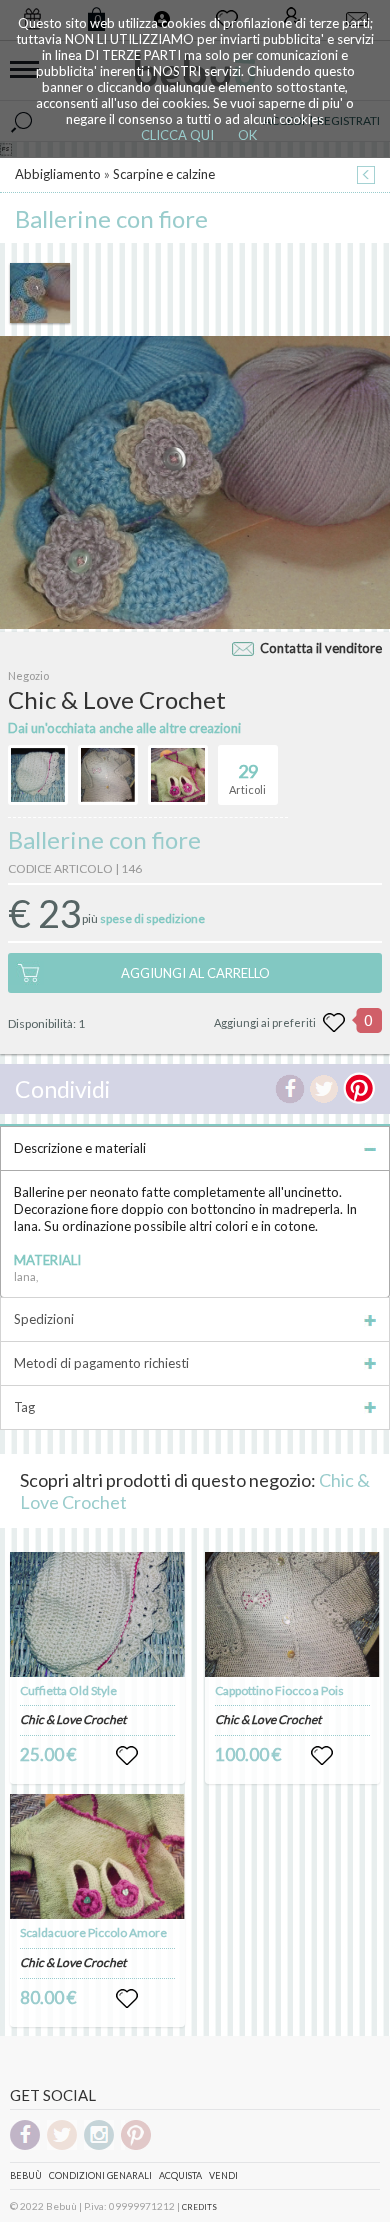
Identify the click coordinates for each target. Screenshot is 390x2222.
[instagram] (99, 2146)
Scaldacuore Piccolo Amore (93, 1932)
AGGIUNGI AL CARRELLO (195, 973)
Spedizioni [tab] (44, 1319)
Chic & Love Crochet (73, 1719)
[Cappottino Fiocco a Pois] (293, 1614)
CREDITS (199, 2207)
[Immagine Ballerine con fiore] (40, 293)
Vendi (223, 2175)
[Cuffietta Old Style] (98, 1614)
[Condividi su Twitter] (324, 1089)
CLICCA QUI (177, 135)
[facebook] (25, 2146)
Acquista (180, 2175)
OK (247, 135)
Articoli (247, 778)
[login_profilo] (127, 1756)
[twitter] (62, 2146)
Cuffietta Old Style (68, 1690)
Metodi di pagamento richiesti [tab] (101, 1363)
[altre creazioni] (38, 775)
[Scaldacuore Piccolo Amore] (98, 1856)
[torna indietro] (366, 176)
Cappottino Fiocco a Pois (279, 1690)
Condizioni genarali (100, 2175)
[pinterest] (136, 2146)
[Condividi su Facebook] (290, 1089)
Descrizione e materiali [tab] (80, 1148)
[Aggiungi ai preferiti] (334, 1023)
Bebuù (26, 2175)
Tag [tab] (24, 1407)
